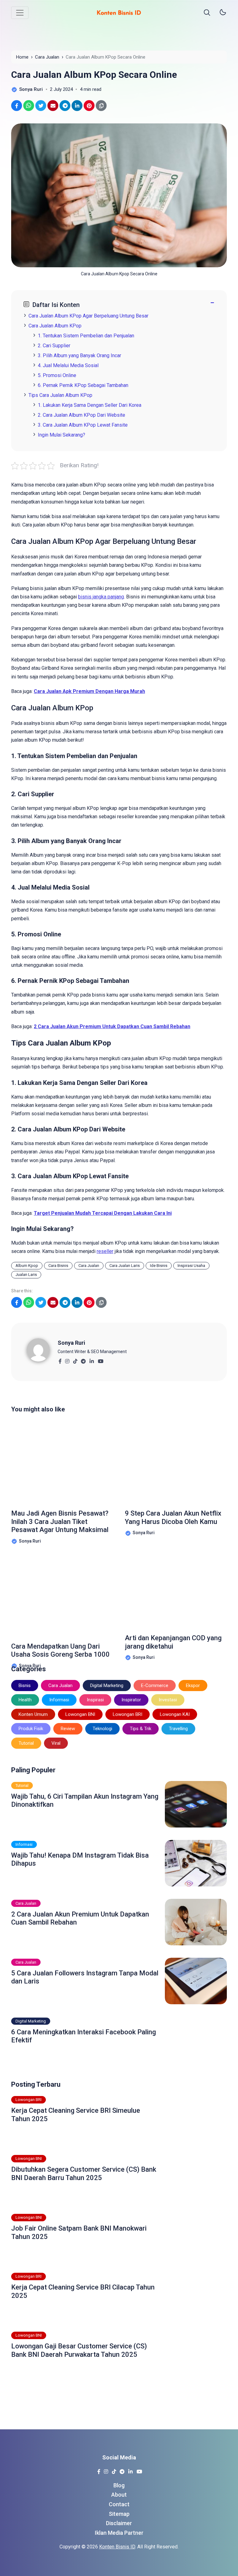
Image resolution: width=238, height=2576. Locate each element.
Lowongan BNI (80, 1714)
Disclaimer (119, 2523)
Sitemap (119, 2514)
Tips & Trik (141, 1729)
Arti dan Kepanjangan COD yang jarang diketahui (173, 1642)
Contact (119, 2504)
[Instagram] (67, 1359)
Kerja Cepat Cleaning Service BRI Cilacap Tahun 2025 (83, 2291)
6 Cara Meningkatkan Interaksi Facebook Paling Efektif (84, 2036)
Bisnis (25, 1686)
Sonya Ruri (71, 1343)
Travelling (178, 1729)
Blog (119, 2485)
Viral (56, 1743)
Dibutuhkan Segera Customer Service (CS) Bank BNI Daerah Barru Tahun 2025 (84, 2173)
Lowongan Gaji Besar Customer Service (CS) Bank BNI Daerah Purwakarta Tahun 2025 (79, 2350)
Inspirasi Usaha (191, 1266)
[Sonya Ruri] (42, 1350)
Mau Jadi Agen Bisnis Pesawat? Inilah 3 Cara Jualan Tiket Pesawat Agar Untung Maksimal (60, 1521)
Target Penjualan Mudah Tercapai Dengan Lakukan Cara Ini (103, 1213)
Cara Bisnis (58, 1266)
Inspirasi (95, 1700)
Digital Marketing (107, 1686)
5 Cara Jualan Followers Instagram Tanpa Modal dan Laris (85, 1977)
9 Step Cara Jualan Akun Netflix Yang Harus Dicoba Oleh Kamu (173, 1517)
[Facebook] (60, 1359)
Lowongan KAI (175, 1714)
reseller (105, 1251)
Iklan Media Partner (119, 2533)
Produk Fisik (31, 1729)
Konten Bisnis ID (117, 2547)
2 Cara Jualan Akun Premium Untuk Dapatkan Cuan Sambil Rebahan (112, 1026)
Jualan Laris (26, 1275)
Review (68, 1729)
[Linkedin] (92, 1359)
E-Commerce (155, 1686)
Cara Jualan (89, 1266)
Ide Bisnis (159, 1266)
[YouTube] (101, 1359)
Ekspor (193, 1686)
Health (25, 1700)
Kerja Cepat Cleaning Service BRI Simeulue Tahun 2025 (76, 2114)
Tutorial (26, 1743)
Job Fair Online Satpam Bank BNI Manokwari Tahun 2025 (79, 2232)
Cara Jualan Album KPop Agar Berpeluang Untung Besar (88, 316)
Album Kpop (27, 1266)
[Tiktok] (75, 1359)
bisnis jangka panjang (101, 597)
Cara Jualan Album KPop (55, 326)
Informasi (59, 1700)
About (119, 2495)
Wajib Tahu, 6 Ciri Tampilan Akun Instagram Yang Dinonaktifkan (85, 1800)
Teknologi (102, 1729)
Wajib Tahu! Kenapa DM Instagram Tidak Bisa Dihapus (80, 1859)
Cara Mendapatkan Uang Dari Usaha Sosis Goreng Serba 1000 (60, 1650)
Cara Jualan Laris (125, 1266)
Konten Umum (33, 1714)
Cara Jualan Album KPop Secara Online (94, 75)
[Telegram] (83, 1359)
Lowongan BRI (128, 1714)
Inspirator (131, 1700)
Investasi (168, 1700)
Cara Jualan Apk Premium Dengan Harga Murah (89, 691)
